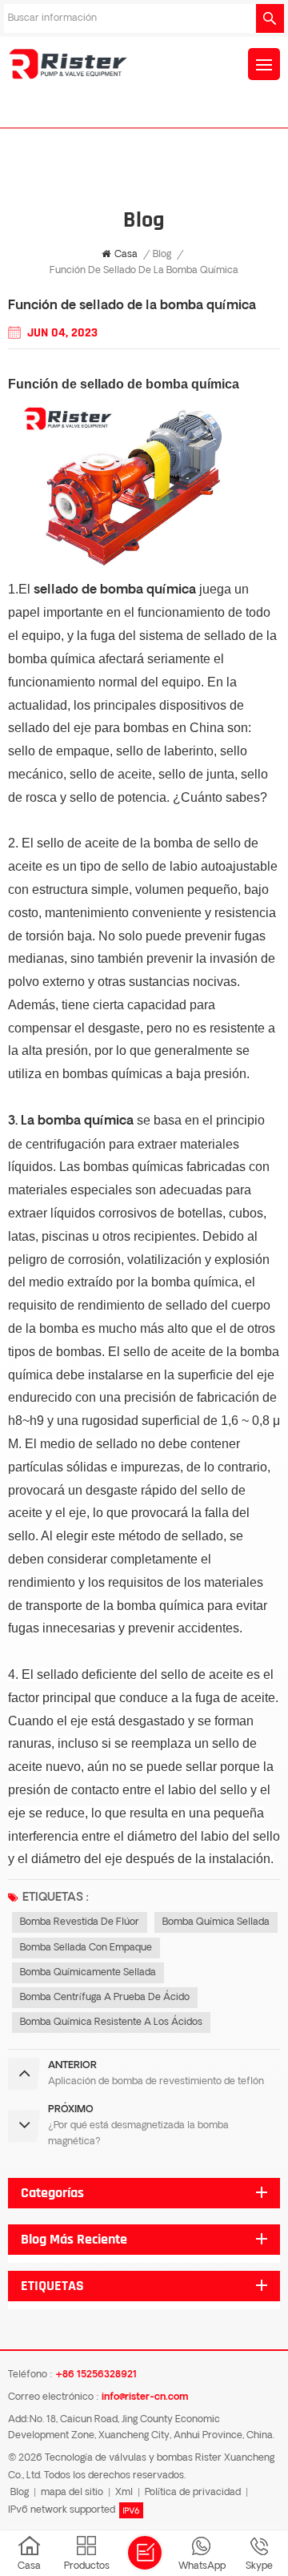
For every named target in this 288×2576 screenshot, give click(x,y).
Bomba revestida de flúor (80, 1922)
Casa (126, 255)
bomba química (192, 384)
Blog (162, 255)
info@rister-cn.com (145, 2397)
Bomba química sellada (216, 1922)
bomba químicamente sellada (88, 1973)
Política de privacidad (193, 2493)
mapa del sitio (72, 2493)
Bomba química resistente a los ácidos (111, 2023)
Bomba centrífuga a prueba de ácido (105, 1998)
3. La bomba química (71, 1121)
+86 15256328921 (96, 2375)
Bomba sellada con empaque (86, 1948)
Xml (124, 2493)
